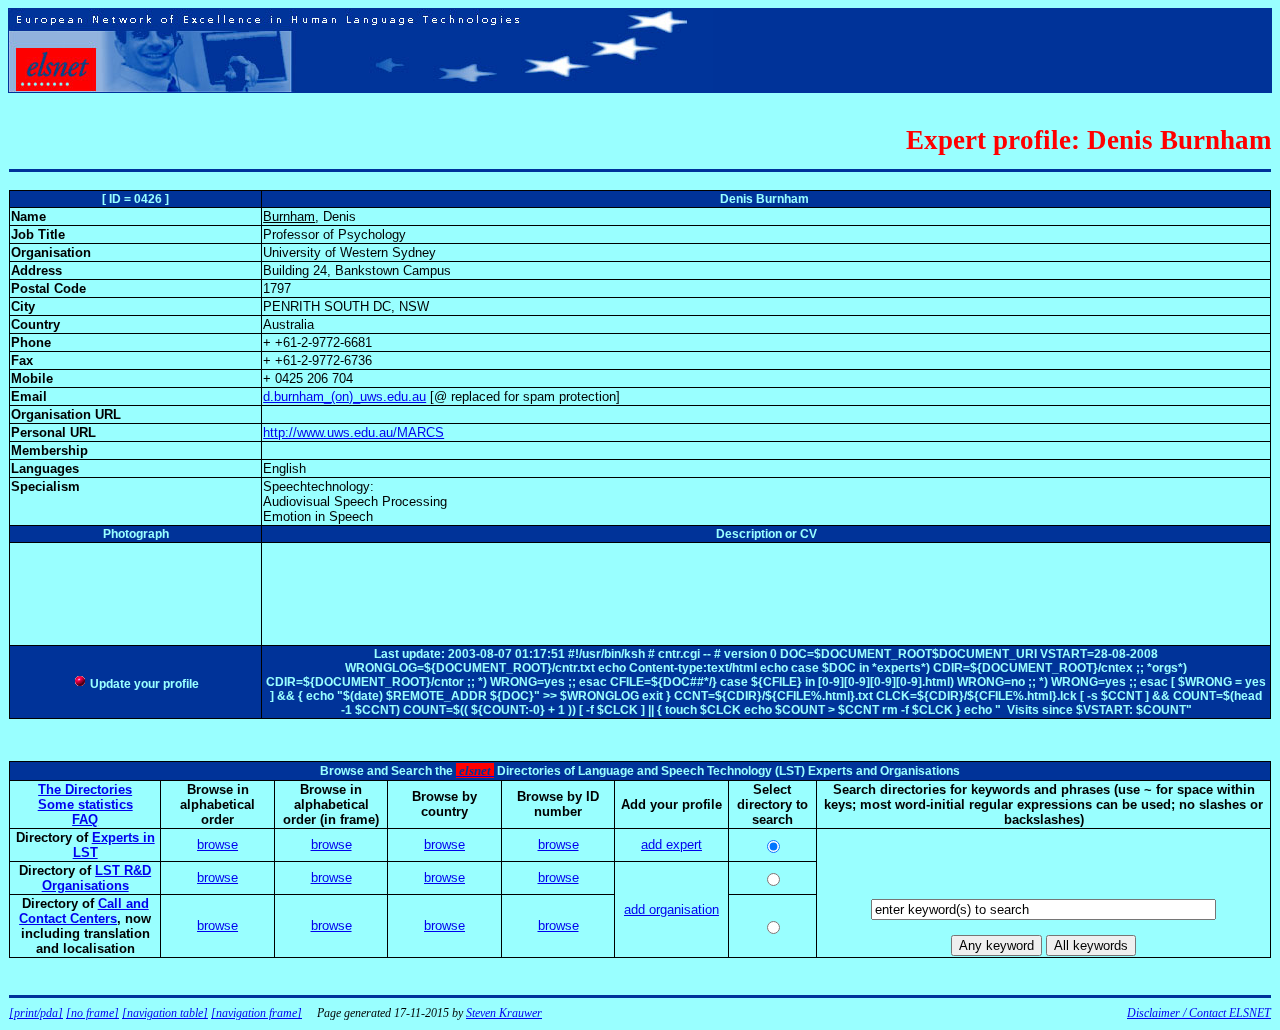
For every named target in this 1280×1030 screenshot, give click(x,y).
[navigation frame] (256, 1013)
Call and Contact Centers (84, 911)
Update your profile (143, 684)
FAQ (85, 819)
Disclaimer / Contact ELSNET (1199, 1013)
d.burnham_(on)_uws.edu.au (344, 396)
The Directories (85, 789)
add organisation (671, 909)
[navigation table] (165, 1013)
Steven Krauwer (504, 1013)
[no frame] (92, 1013)
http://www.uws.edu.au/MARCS (353, 432)
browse (217, 844)
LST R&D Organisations (97, 878)
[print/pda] (36, 1013)
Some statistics (85, 804)
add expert (671, 844)
